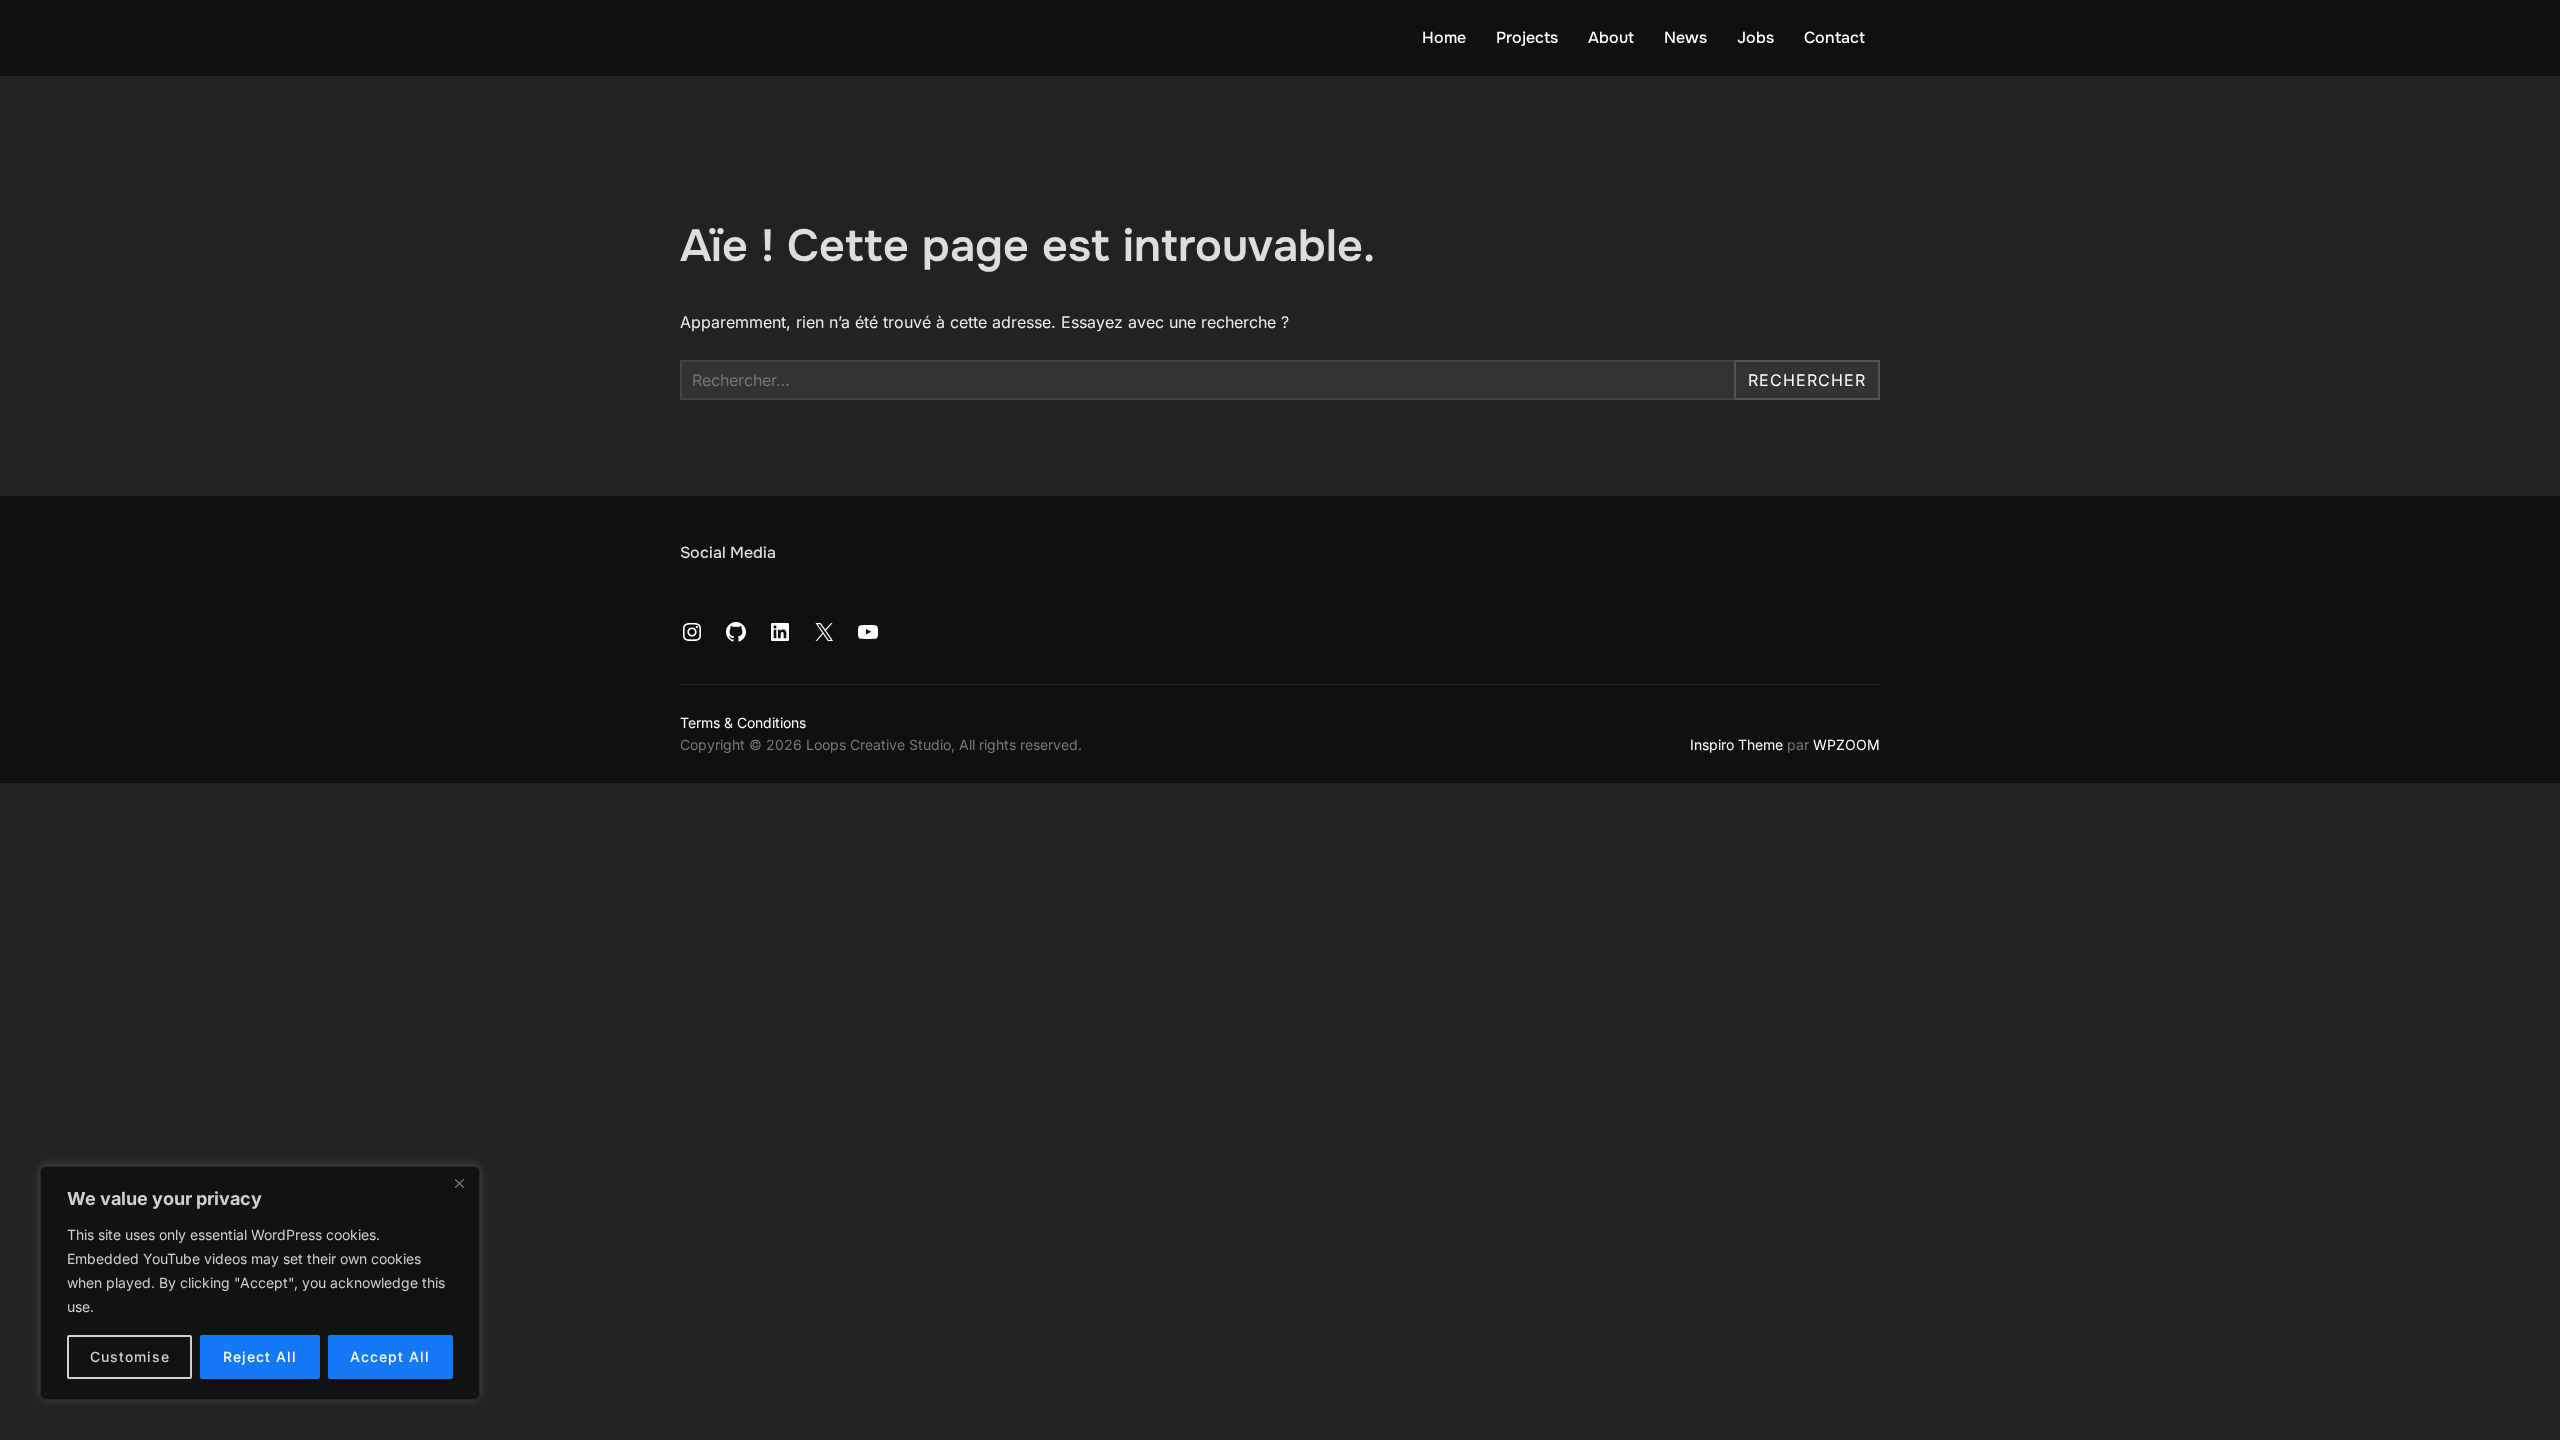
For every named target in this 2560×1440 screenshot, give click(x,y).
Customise (130, 1356)
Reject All (260, 1356)
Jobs (1755, 37)
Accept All (390, 1356)
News (1685, 37)
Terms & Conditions (743, 722)
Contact (1834, 37)
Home (1444, 37)
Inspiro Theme (1736, 744)
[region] (260, 1283)
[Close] (459, 1183)
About (1611, 37)
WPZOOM (1846, 744)
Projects (1527, 37)
